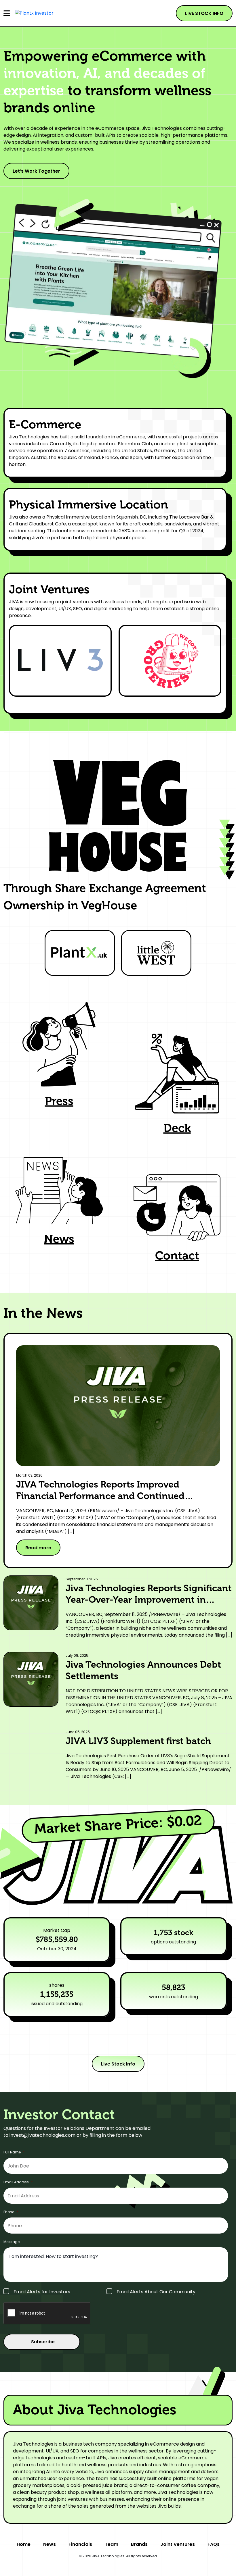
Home (24, 2544)
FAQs (214, 2544)
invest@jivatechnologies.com (42, 2135)
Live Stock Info (118, 2064)
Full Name (14, 2152)
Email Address (18, 2182)
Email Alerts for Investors (42, 2292)
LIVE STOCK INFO (204, 13)
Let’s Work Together (36, 171)
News (50, 2544)
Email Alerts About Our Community (156, 2292)
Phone (11, 2212)
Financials (80, 2544)
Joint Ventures (178, 2544)
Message (12, 2242)
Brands (139, 2544)
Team (112, 2544)
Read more (38, 1548)
